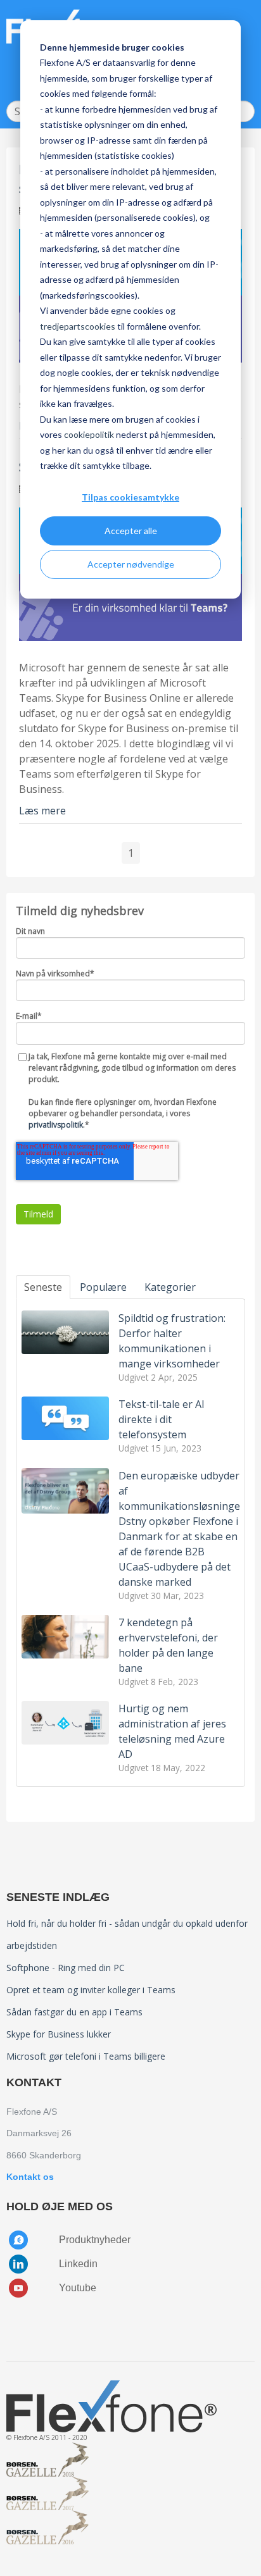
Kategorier (170, 1287)
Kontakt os (30, 2177)
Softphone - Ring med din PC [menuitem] (66, 1968)
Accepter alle (131, 531)
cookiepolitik (89, 434)
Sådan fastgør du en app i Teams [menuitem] (74, 2012)
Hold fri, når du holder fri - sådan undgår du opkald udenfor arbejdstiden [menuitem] (127, 1934)
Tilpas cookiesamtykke (130, 497)
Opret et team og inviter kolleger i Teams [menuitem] (91, 1990)
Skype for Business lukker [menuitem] (59, 2034)
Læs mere (42, 811)
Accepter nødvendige (131, 564)
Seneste (43, 1287)
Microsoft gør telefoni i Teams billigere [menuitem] (86, 2056)
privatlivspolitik (56, 1125)
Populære (103, 1287)
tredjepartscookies (78, 326)
